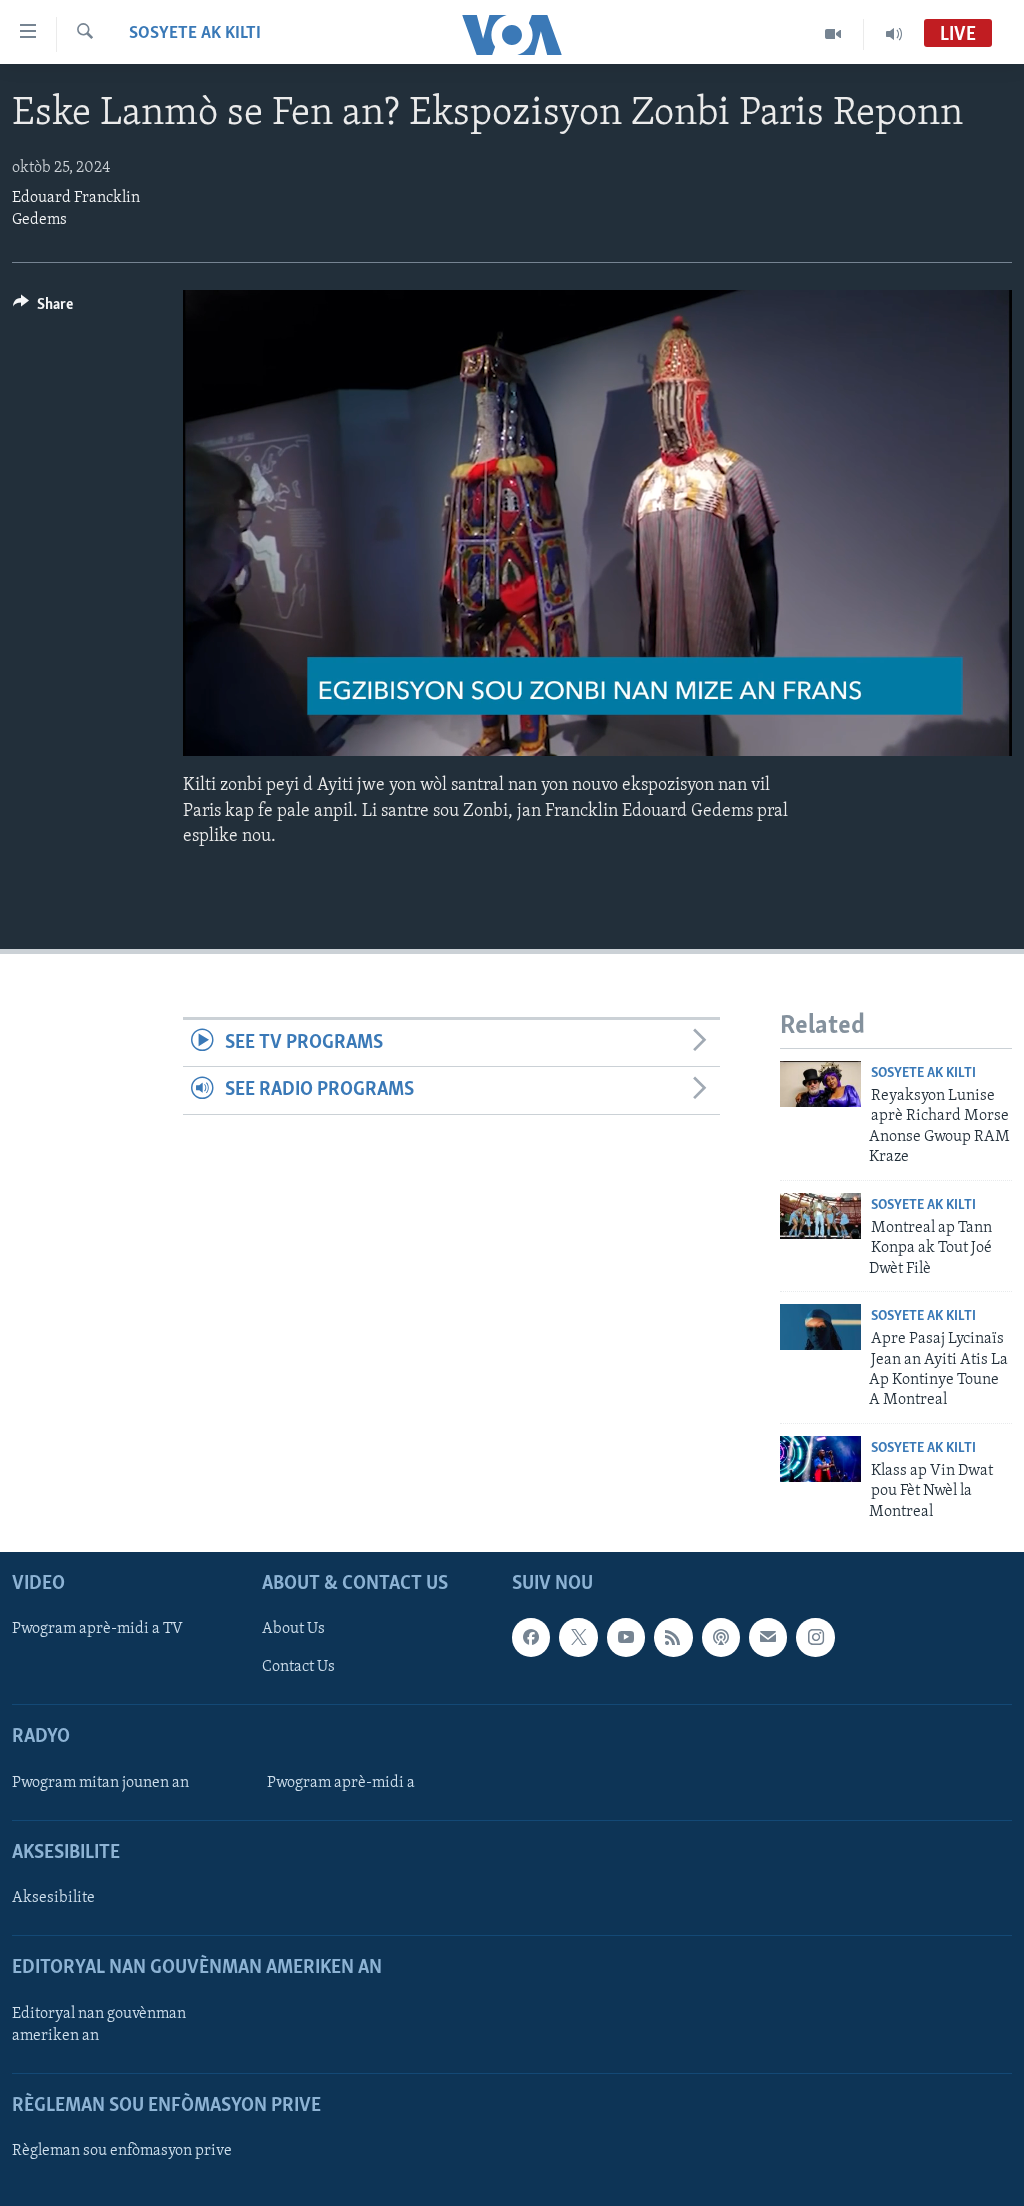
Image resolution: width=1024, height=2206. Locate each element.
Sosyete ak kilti (195, 34)
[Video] (833, 34)
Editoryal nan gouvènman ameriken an (99, 2025)
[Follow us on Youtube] (626, 1637)
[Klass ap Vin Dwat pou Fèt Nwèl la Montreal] (820, 1459)
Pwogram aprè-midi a (341, 1783)
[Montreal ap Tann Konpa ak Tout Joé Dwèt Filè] (820, 1216)
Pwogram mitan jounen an (100, 1783)
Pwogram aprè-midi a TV (97, 1629)
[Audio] (894, 34)
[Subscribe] (768, 1637)
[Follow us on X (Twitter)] (578, 1637)
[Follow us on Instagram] (815, 1637)
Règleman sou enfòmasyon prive (122, 2151)
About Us (293, 1629)
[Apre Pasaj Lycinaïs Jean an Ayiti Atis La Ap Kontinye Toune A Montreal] (820, 1327)
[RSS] (673, 1637)
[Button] (43, 309)
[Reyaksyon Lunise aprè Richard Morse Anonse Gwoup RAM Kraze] (820, 1084)
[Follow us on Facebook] (531, 1637)
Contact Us (298, 1667)
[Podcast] (721, 1637)
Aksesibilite (53, 1898)
